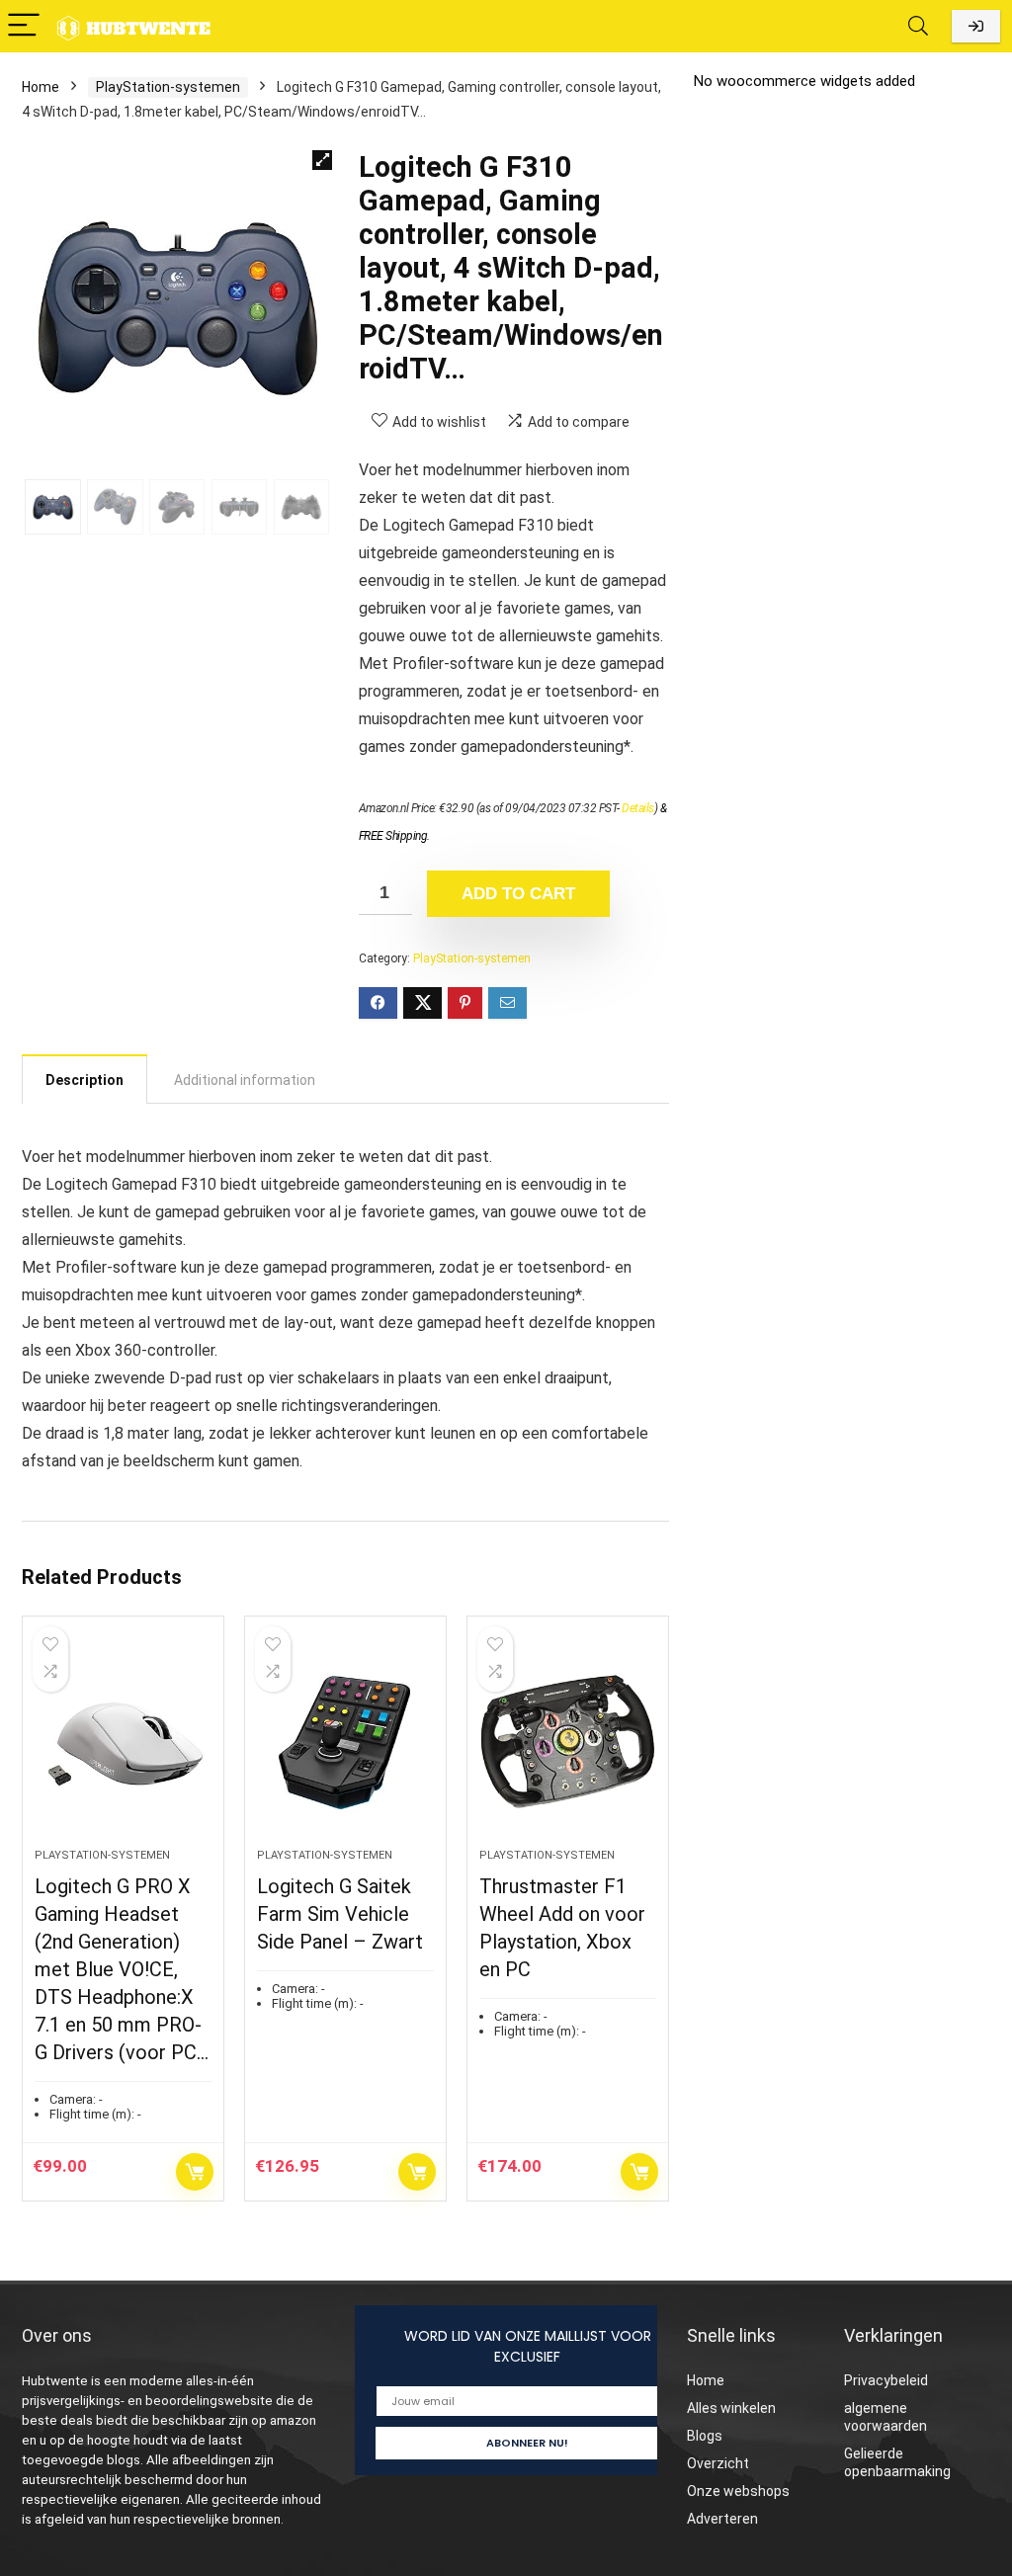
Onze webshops (738, 2491)
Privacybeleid (886, 2380)
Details (638, 808)
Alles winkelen (731, 2408)
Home (41, 87)
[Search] (918, 26)
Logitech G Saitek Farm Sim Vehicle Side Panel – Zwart (340, 1914)
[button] (322, 160)
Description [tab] (84, 1080)
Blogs (705, 2436)
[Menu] (24, 26)
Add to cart (518, 894)
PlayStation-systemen (168, 87)
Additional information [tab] (245, 1080)
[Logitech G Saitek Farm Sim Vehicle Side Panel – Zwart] (345, 1742)
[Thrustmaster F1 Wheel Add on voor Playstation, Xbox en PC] (568, 1742)
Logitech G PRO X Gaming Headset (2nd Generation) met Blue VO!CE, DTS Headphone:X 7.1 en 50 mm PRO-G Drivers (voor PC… (122, 1969)
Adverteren (722, 2519)
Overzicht (718, 2463)
